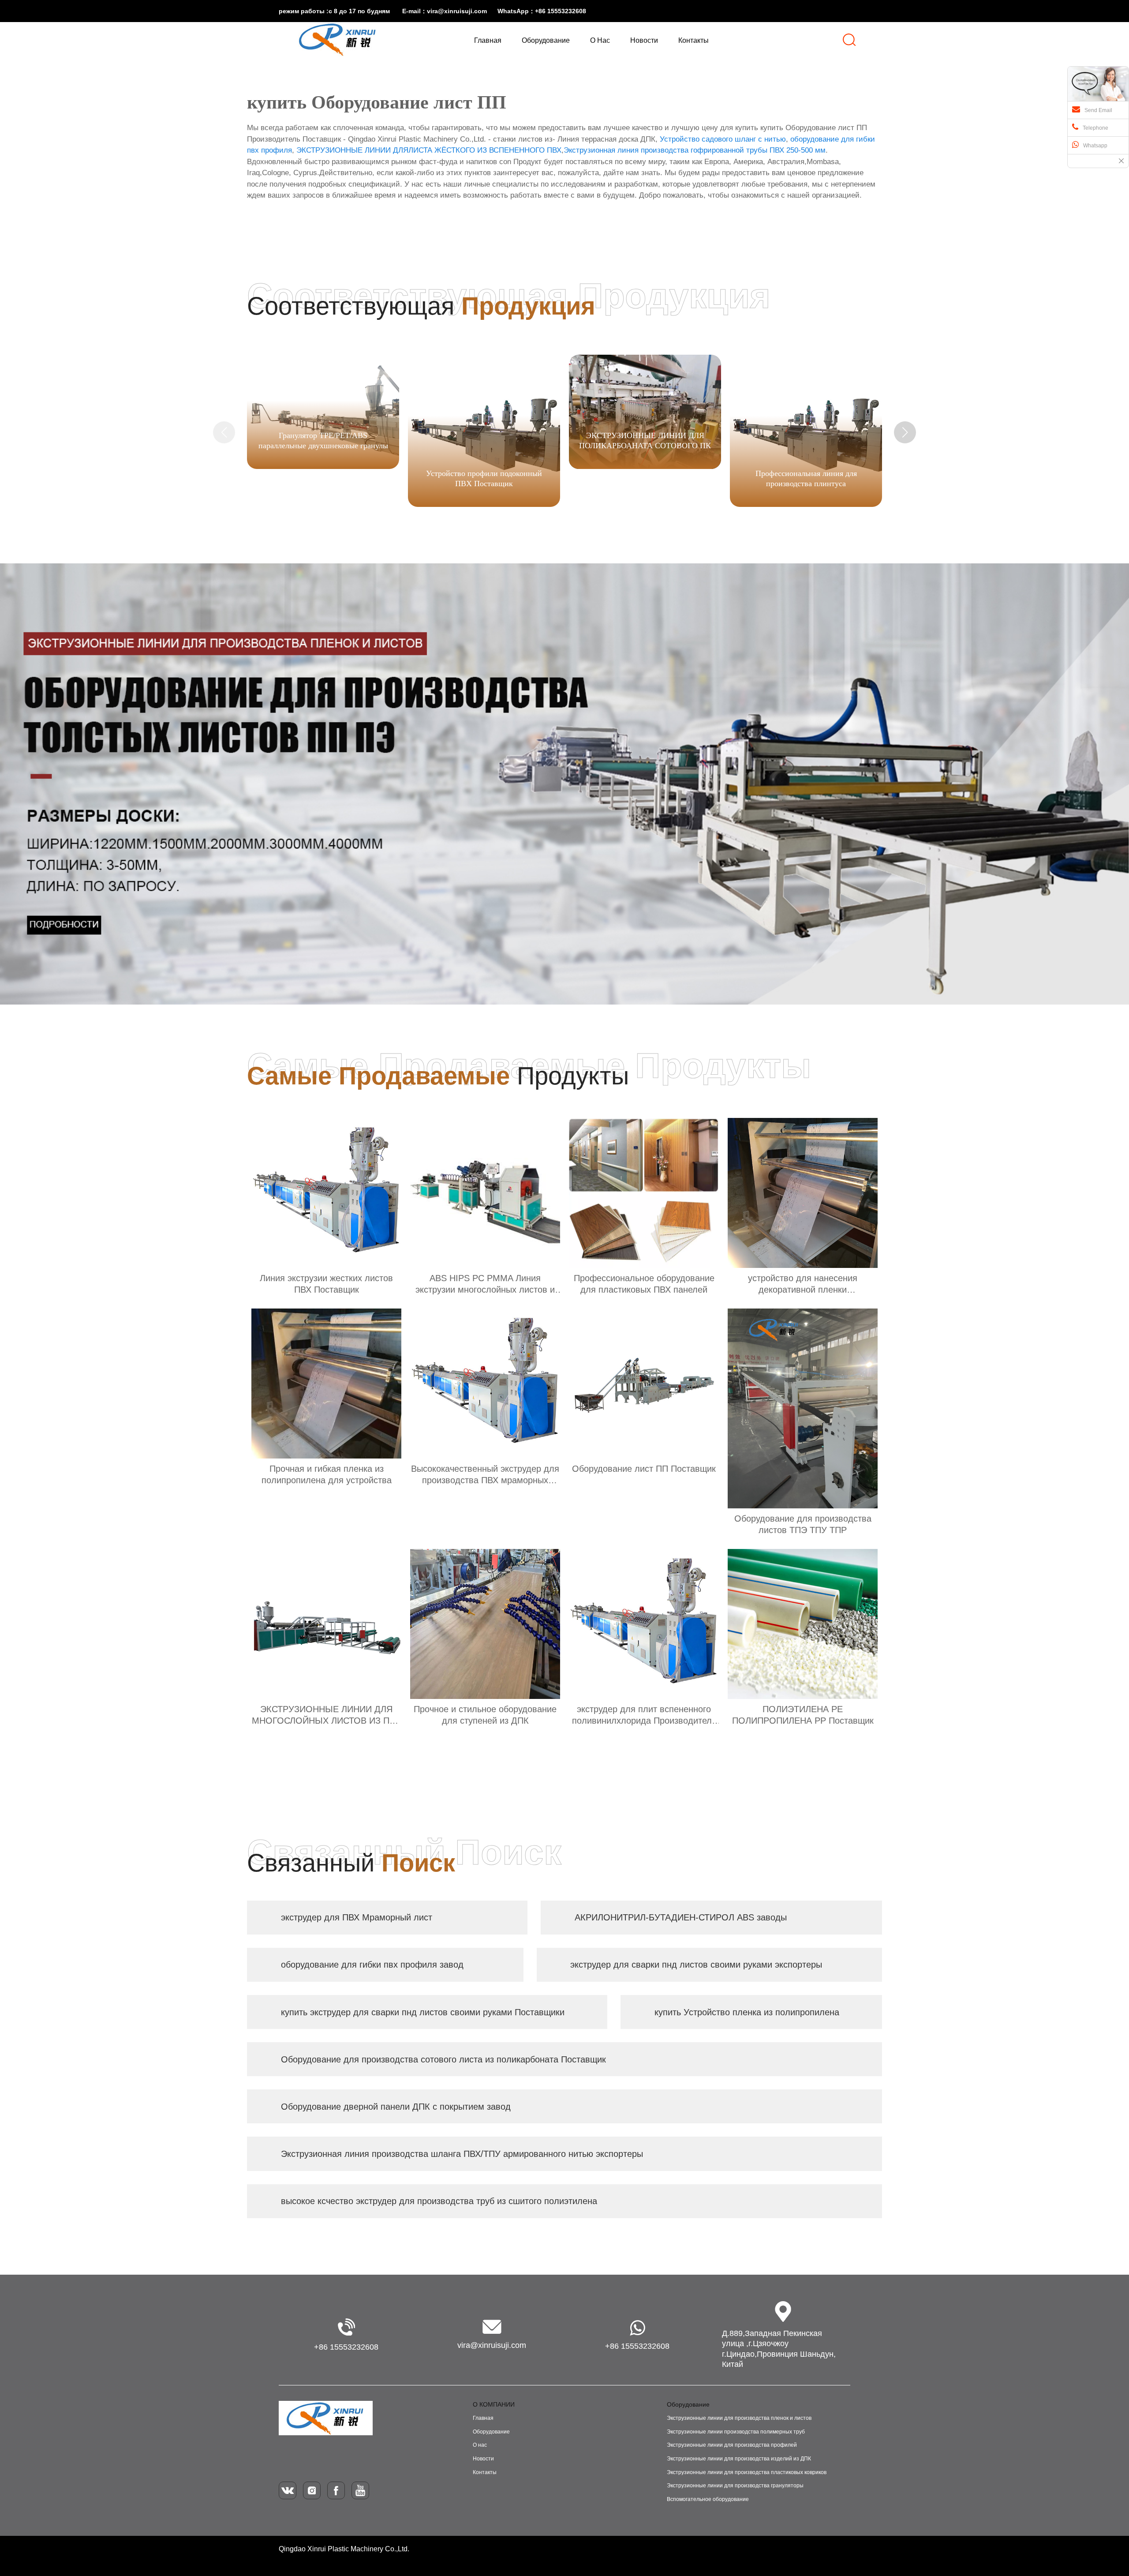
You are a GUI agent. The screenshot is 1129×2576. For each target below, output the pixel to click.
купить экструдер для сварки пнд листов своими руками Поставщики (423, 2012)
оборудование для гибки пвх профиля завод (372, 1965)
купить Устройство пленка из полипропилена (747, 2012)
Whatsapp (1095, 146)
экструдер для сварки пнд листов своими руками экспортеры (696, 1965)
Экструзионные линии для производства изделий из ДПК (739, 2459)
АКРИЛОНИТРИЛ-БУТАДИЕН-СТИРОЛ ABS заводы (681, 1917)
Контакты (485, 2472)
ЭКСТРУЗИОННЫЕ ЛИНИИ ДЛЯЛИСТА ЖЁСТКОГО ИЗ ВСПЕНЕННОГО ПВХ (429, 150)
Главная (483, 2418)
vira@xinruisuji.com (492, 2345)
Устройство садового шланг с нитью (723, 139)
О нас (480, 2445)
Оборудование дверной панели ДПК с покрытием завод (396, 2107)
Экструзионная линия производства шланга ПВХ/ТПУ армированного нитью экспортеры (462, 2154)
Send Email (1098, 110)
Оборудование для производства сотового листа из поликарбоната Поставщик (443, 2059)
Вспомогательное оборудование (708, 2499)
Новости (483, 2459)
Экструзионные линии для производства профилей (732, 2445)
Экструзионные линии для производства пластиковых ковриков (747, 2472)
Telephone (1095, 128)
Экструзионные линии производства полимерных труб (736, 2432)
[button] (905, 432)
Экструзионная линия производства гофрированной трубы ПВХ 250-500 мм (695, 150)
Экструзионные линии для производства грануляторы (735, 2486)
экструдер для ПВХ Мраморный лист (357, 1917)
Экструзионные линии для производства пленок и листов (739, 2418)
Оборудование (491, 2432)
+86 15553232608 (346, 2347)
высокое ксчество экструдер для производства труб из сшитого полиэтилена (439, 2201)
